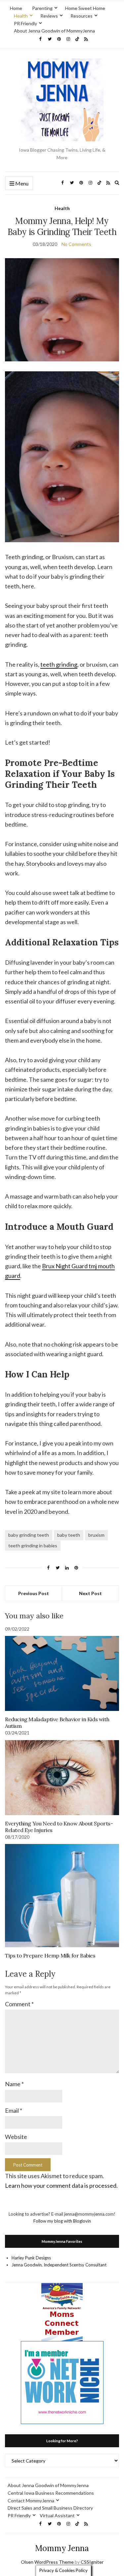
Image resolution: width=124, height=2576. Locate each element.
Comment (19, 2004)
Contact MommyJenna (31, 2501)
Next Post (90, 1593)
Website (16, 2137)
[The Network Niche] (62, 2382)
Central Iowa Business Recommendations (51, 2493)
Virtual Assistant (57, 2515)
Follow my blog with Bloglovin (62, 2221)
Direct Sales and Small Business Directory (50, 2508)
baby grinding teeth (29, 1535)
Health (21, 16)
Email (14, 2110)
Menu (21, 183)
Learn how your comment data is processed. (61, 2185)
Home (16, 8)
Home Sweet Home (85, 8)
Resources (82, 16)
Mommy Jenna (62, 2548)
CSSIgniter (92, 2562)
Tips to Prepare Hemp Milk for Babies (50, 1955)
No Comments (76, 244)
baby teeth (69, 1535)
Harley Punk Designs (31, 2258)
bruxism (96, 1535)
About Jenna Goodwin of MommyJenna (54, 31)
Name (14, 2084)
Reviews (49, 16)
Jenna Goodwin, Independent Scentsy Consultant (59, 2265)
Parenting (42, 8)
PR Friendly (25, 23)
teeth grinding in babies (33, 1546)
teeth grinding (59, 664)
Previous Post (34, 1593)
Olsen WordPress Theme (47, 2562)
